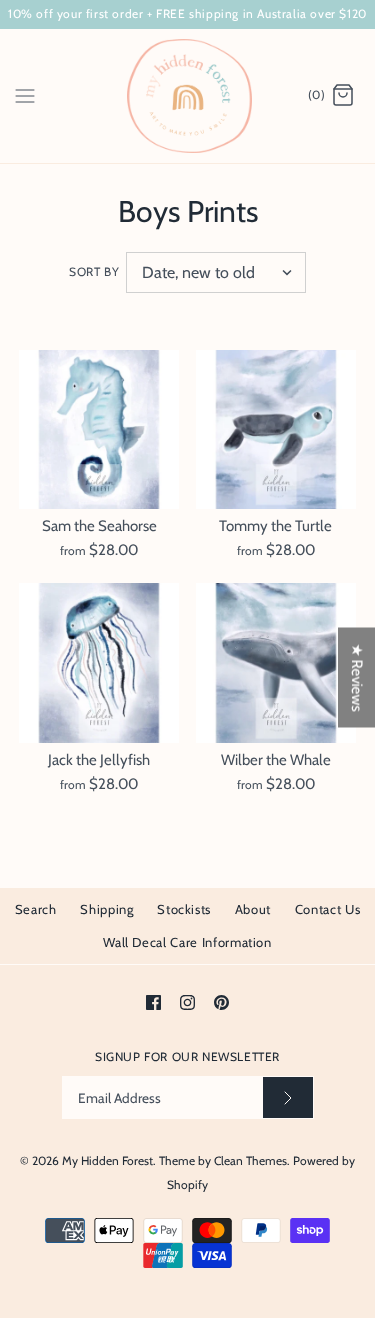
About (253, 909)
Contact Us (328, 909)
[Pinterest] (221, 1002)
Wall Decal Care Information (187, 942)
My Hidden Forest (107, 1160)
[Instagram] (187, 1002)
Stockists (184, 909)
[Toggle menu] (25, 95)
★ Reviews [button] (357, 678)
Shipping (106, 909)
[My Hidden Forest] (187, 96)
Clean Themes (250, 1160)
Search (36, 909)
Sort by (94, 271)
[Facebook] (153, 1002)
